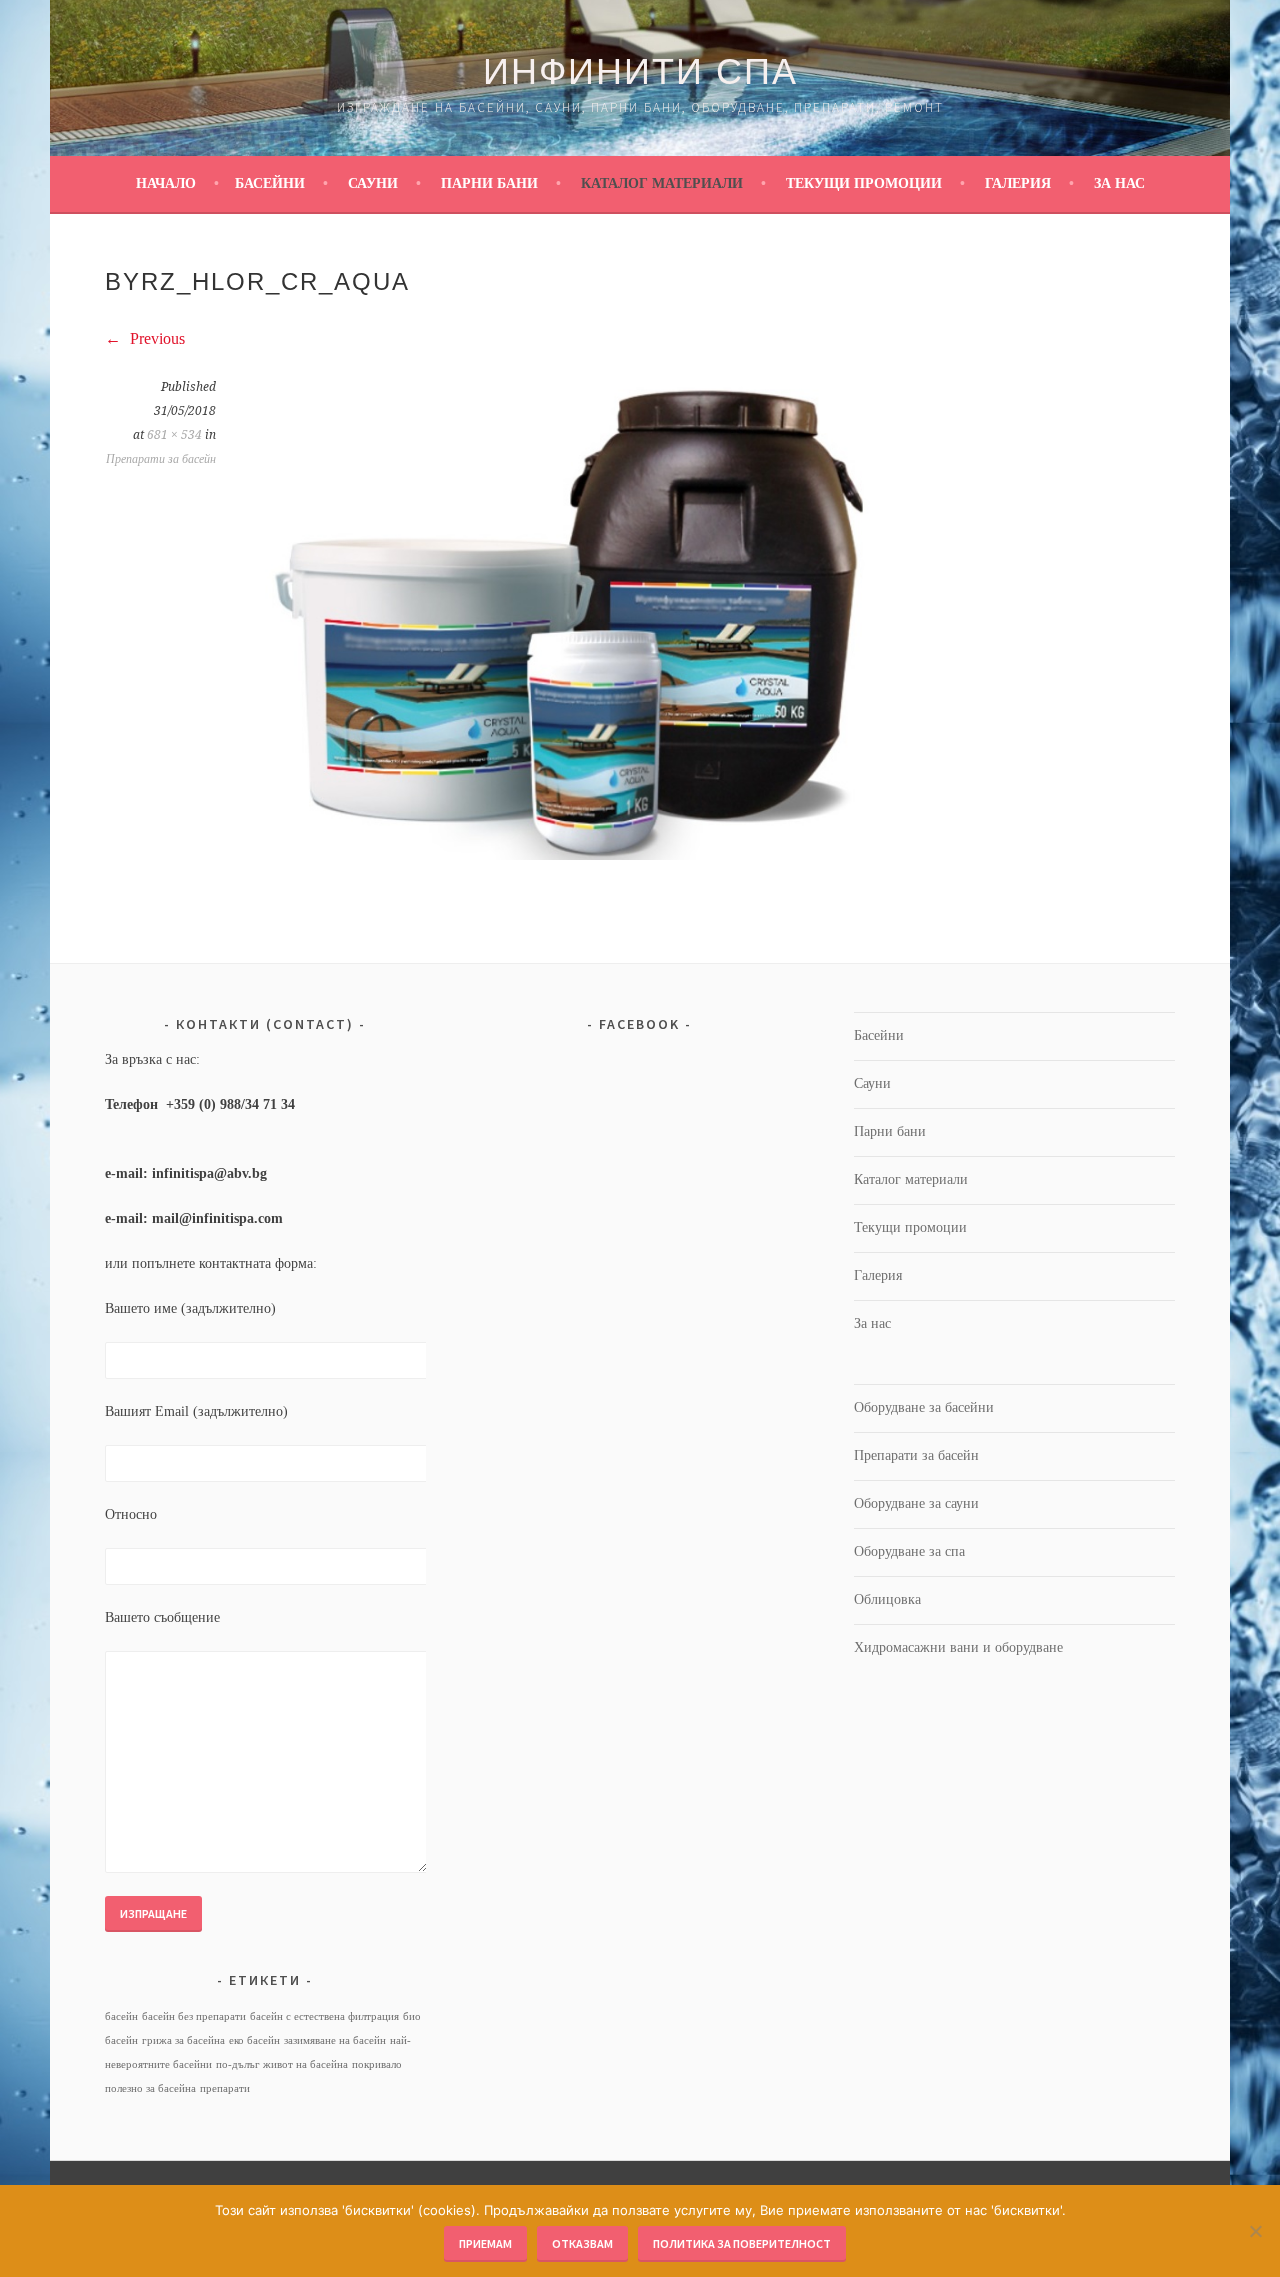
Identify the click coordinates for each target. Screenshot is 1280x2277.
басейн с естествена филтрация (324, 2016)
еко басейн (254, 2040)
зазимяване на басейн (335, 2040)
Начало (166, 183)
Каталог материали (662, 183)
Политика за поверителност (742, 2243)
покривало (377, 2064)
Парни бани (489, 183)
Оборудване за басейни (924, 1407)
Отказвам (582, 2243)
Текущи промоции (864, 183)
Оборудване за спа (909, 1551)
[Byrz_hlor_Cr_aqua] (560, 854)
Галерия (1018, 183)
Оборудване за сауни (916, 1503)
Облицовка (887, 1599)
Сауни (373, 183)
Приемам (485, 2243)
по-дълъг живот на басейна (282, 2064)
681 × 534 (174, 435)
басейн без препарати (194, 2016)
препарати (225, 2088)
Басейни (270, 183)
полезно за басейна (150, 2088)
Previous (155, 338)
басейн (121, 2016)
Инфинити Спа (640, 71)
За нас (1119, 183)
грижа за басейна (183, 2040)
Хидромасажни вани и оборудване (958, 1647)
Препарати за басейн (161, 459)
